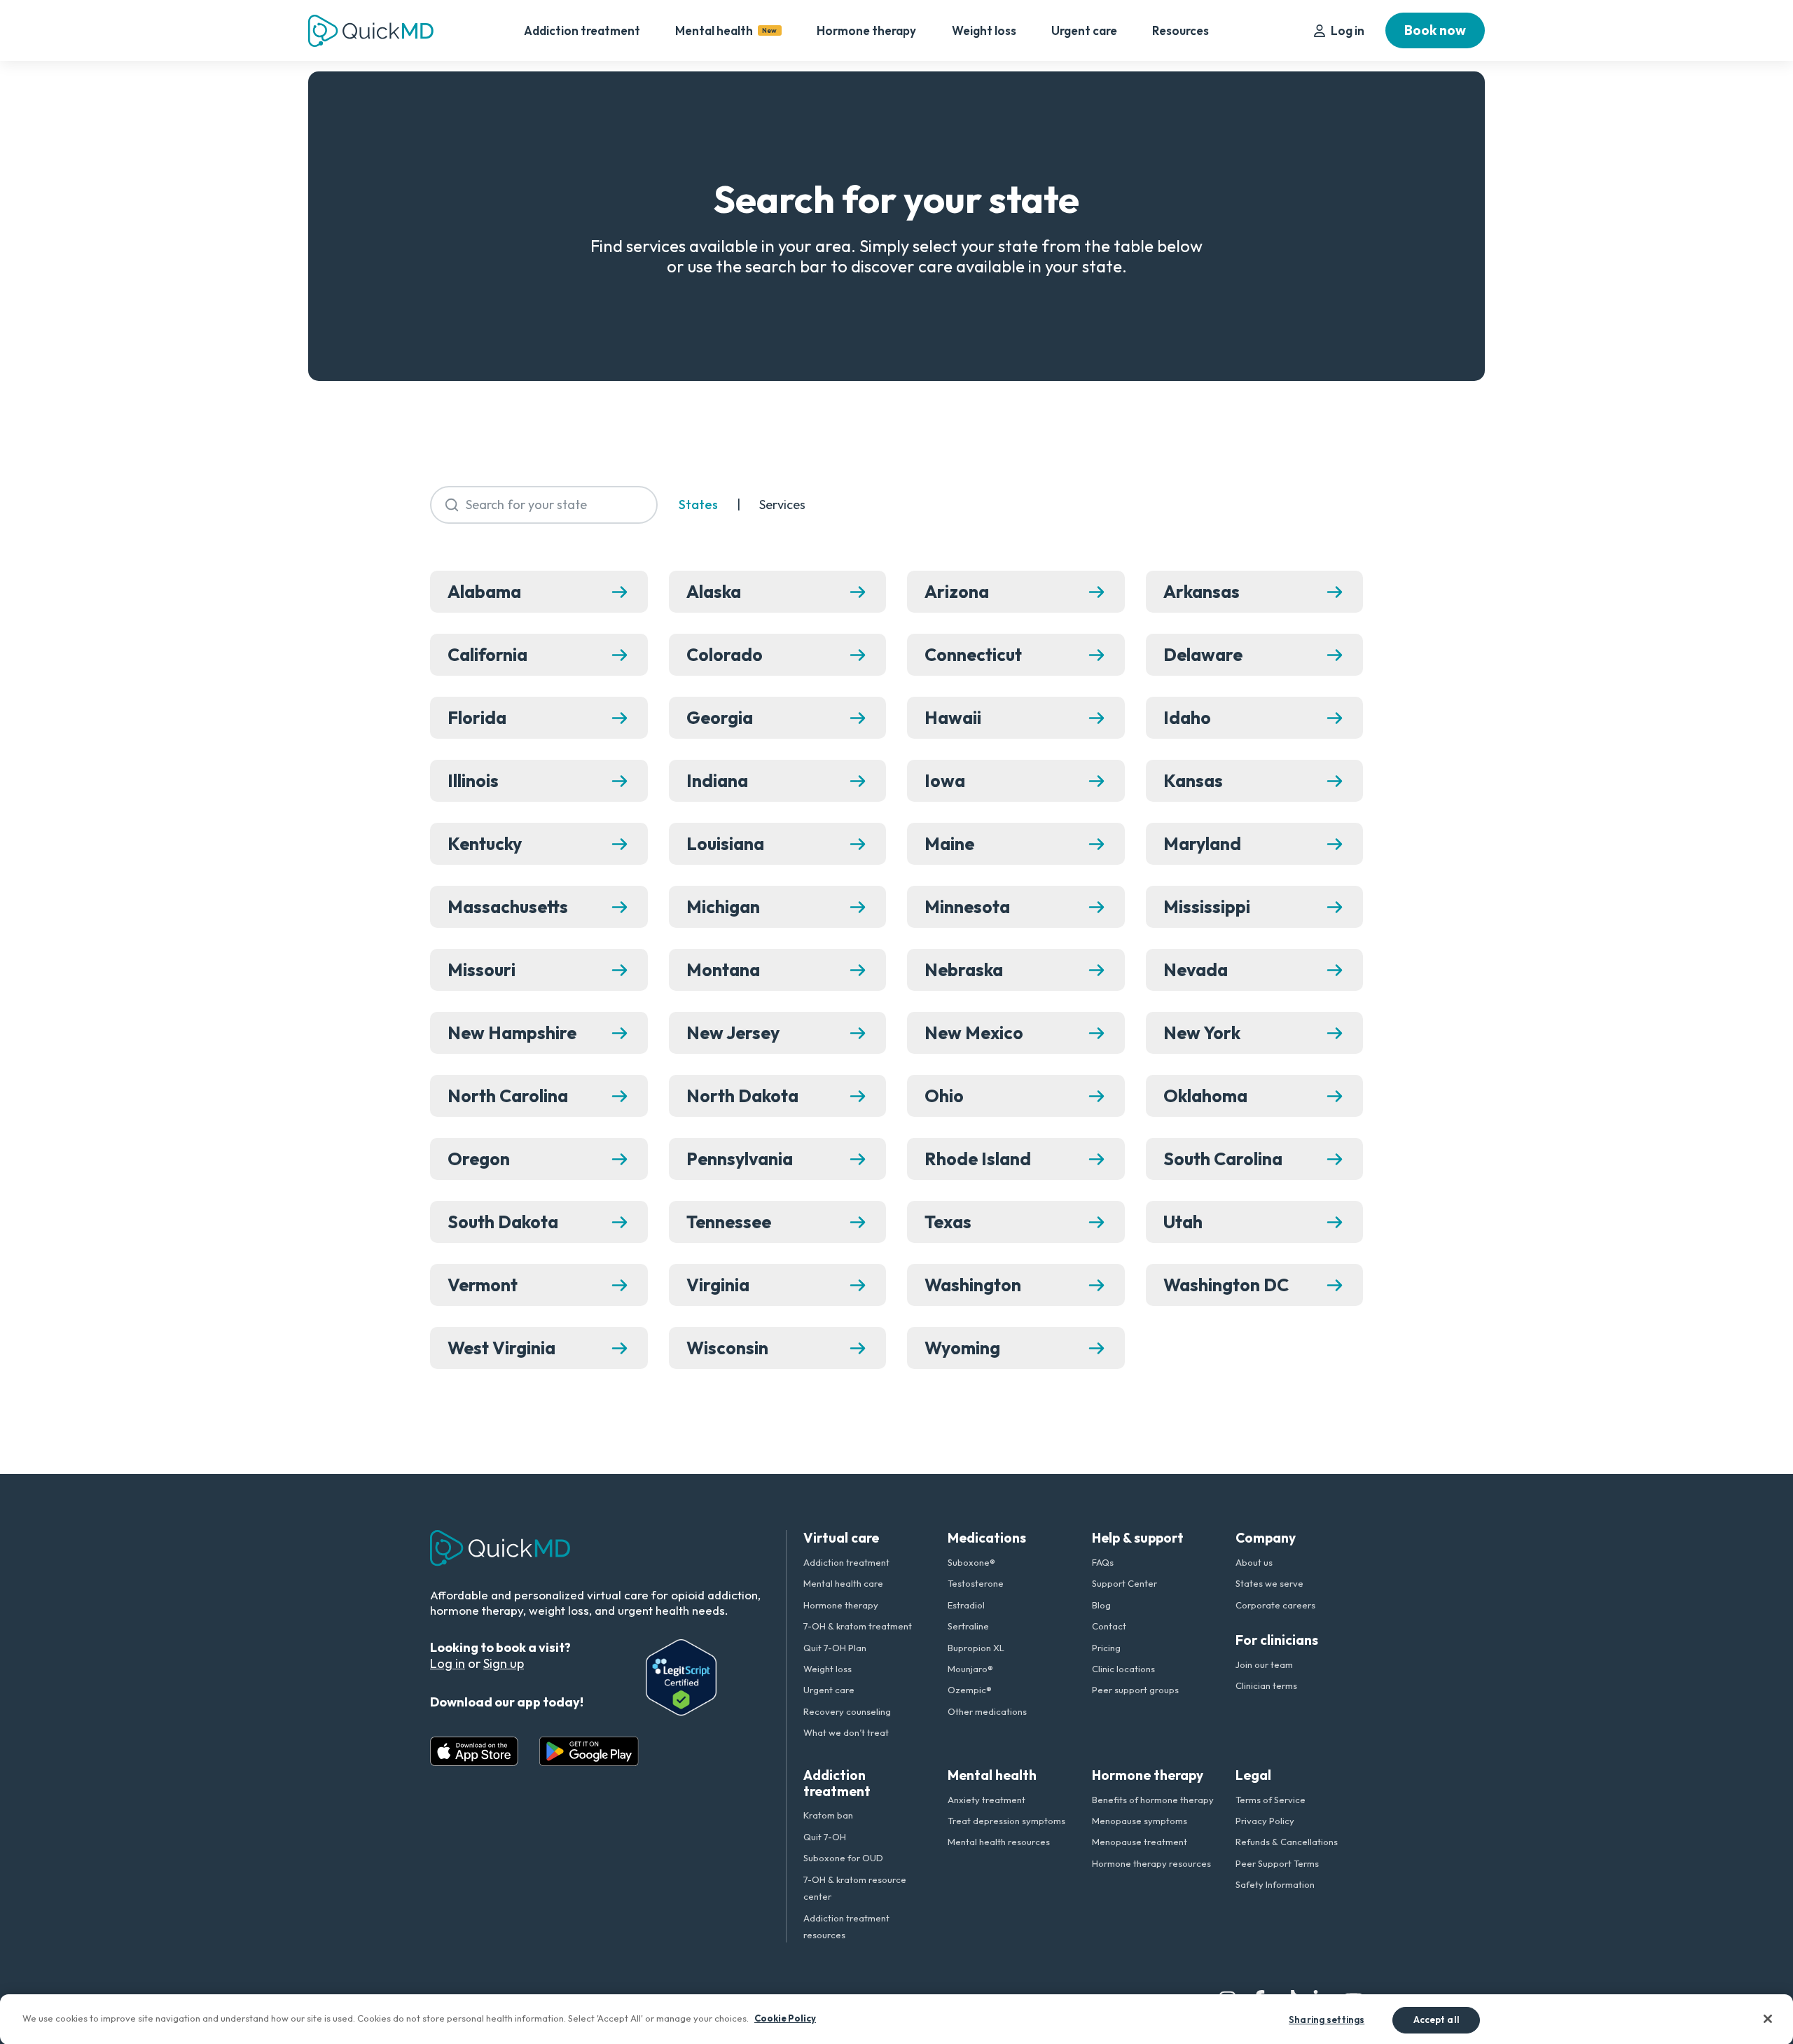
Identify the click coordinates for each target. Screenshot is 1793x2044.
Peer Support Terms (1277, 1863)
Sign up (504, 1663)
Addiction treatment (582, 30)
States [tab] (698, 505)
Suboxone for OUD (843, 1858)
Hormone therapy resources (1151, 1863)
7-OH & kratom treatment (858, 1626)
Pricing (1106, 1648)
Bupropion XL (976, 1648)
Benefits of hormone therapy (1153, 1800)
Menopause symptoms (1140, 1821)
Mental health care (843, 1583)
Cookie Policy (785, 2017)
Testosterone (976, 1583)
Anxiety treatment (987, 1800)
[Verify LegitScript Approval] (681, 1677)
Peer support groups (1135, 1690)
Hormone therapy (866, 30)
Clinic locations (1123, 1669)
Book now (1435, 30)
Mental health (726, 30)
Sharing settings (1327, 2019)
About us (1254, 1562)
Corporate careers (1275, 1605)
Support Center (1124, 1583)
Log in (1348, 30)
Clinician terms (1266, 1685)
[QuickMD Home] (371, 31)
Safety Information (1275, 1884)
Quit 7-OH (825, 1837)
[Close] (1768, 2019)
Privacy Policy (1265, 1821)
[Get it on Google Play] (589, 1751)
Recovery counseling (847, 1711)
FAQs (1103, 1562)
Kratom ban (828, 1815)
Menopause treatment (1140, 1842)
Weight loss (984, 30)
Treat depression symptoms (1006, 1821)
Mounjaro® (970, 1669)
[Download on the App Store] (474, 1751)
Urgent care (1084, 30)
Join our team (1264, 1664)
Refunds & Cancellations (1287, 1842)
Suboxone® (971, 1562)
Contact (1109, 1626)
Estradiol (966, 1605)
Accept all (1437, 2019)
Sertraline (968, 1626)
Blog (1101, 1605)
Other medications (987, 1711)
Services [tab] (782, 505)
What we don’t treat (846, 1732)
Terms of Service (1271, 1800)
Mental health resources (999, 1842)
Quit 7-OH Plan (835, 1648)
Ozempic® (970, 1690)
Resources (1181, 30)
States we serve (1269, 1583)
